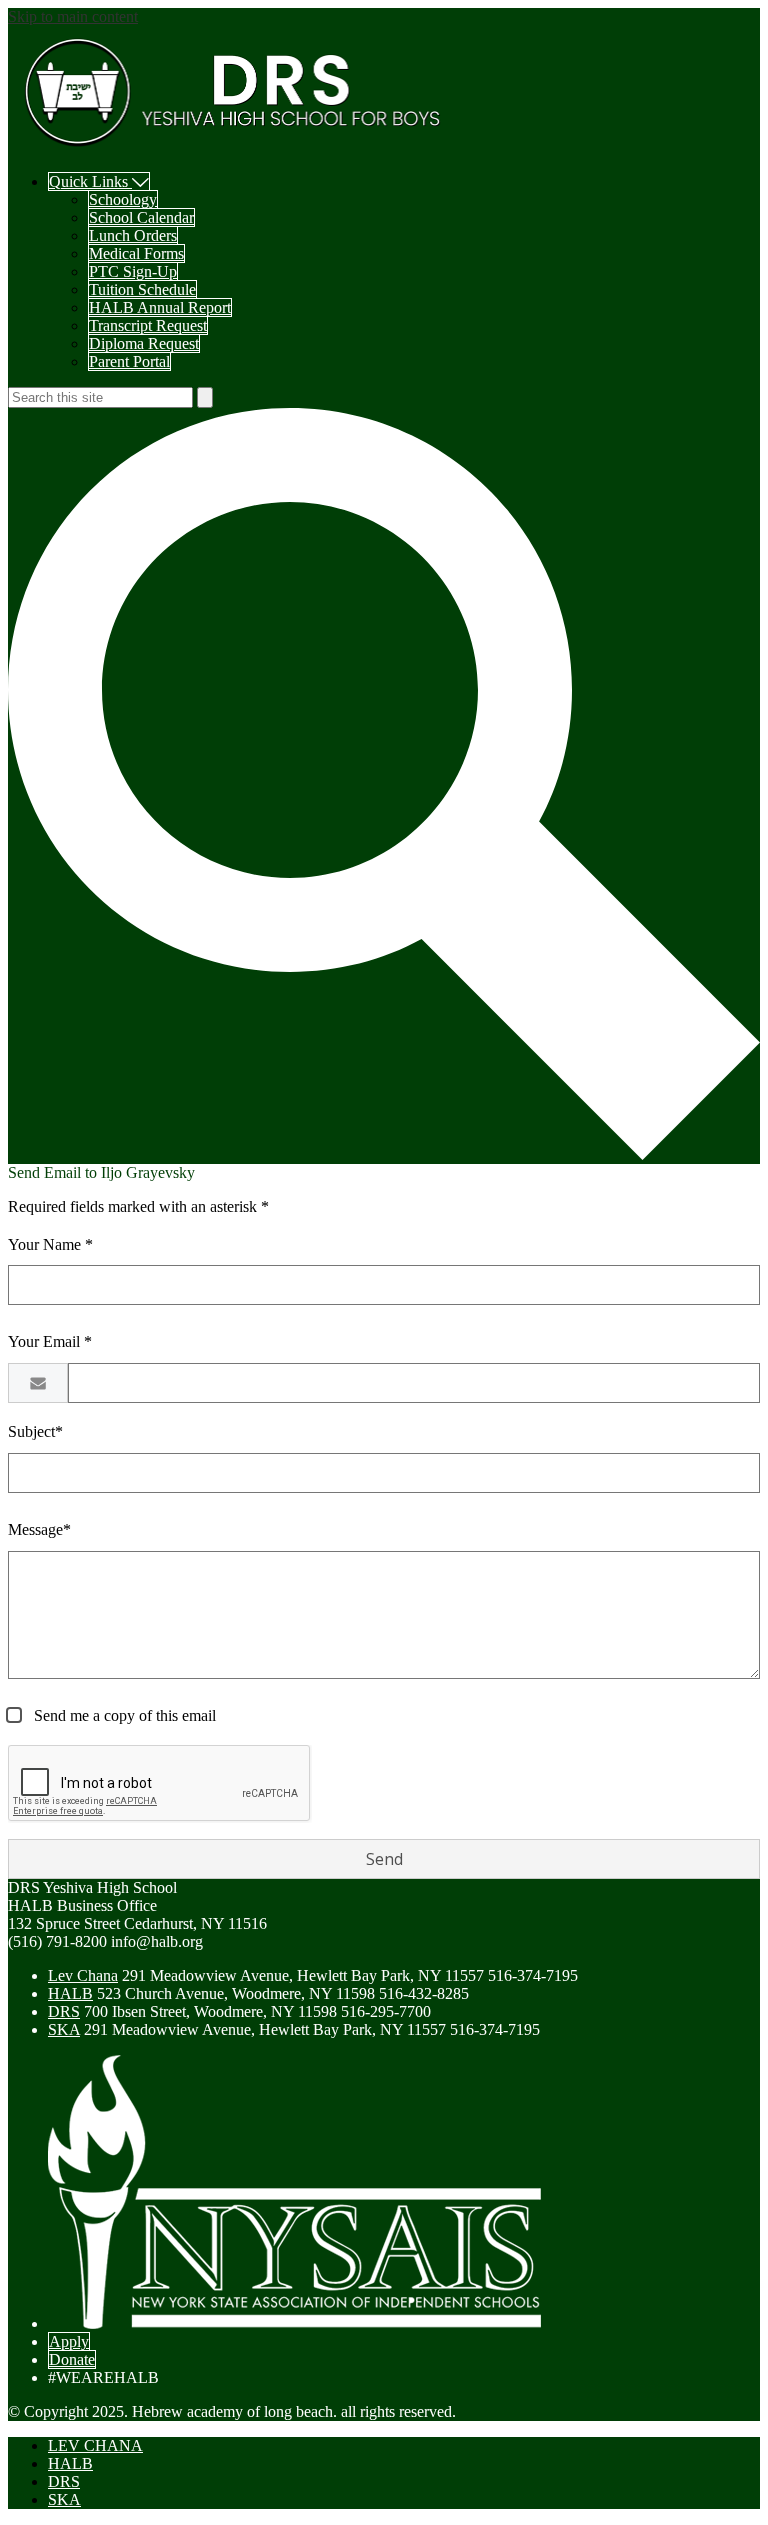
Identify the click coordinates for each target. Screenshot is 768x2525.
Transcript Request (148, 325)
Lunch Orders (133, 235)
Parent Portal (129, 361)
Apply (69, 2341)
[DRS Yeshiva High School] (233, 147)
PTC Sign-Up (133, 271)
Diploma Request (144, 343)
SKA (64, 2029)
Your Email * (50, 1341)
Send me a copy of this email (123, 1715)
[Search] (384, 1154)
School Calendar (141, 217)
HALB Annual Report (160, 307)
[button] (99, 181)
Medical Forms (136, 253)
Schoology (123, 199)
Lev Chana (83, 1975)
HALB (70, 1993)
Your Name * (50, 1244)
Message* (39, 1529)
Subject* (35, 1431)
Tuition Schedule (142, 289)
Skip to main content (73, 16)
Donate (72, 2359)
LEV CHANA (95, 2445)
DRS (64, 2011)
